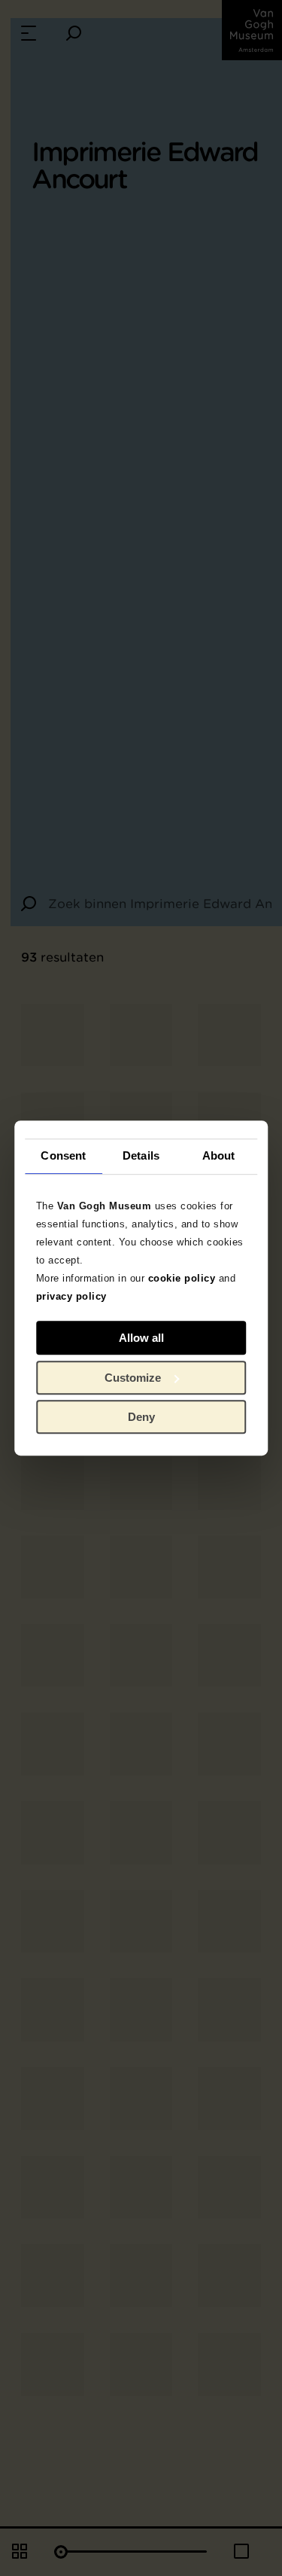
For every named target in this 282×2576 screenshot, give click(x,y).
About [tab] (219, 1155)
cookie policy (182, 1278)
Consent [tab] (63, 1155)
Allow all (141, 1338)
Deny (141, 1417)
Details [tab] (141, 1155)
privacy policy (71, 1296)
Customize (133, 1378)
